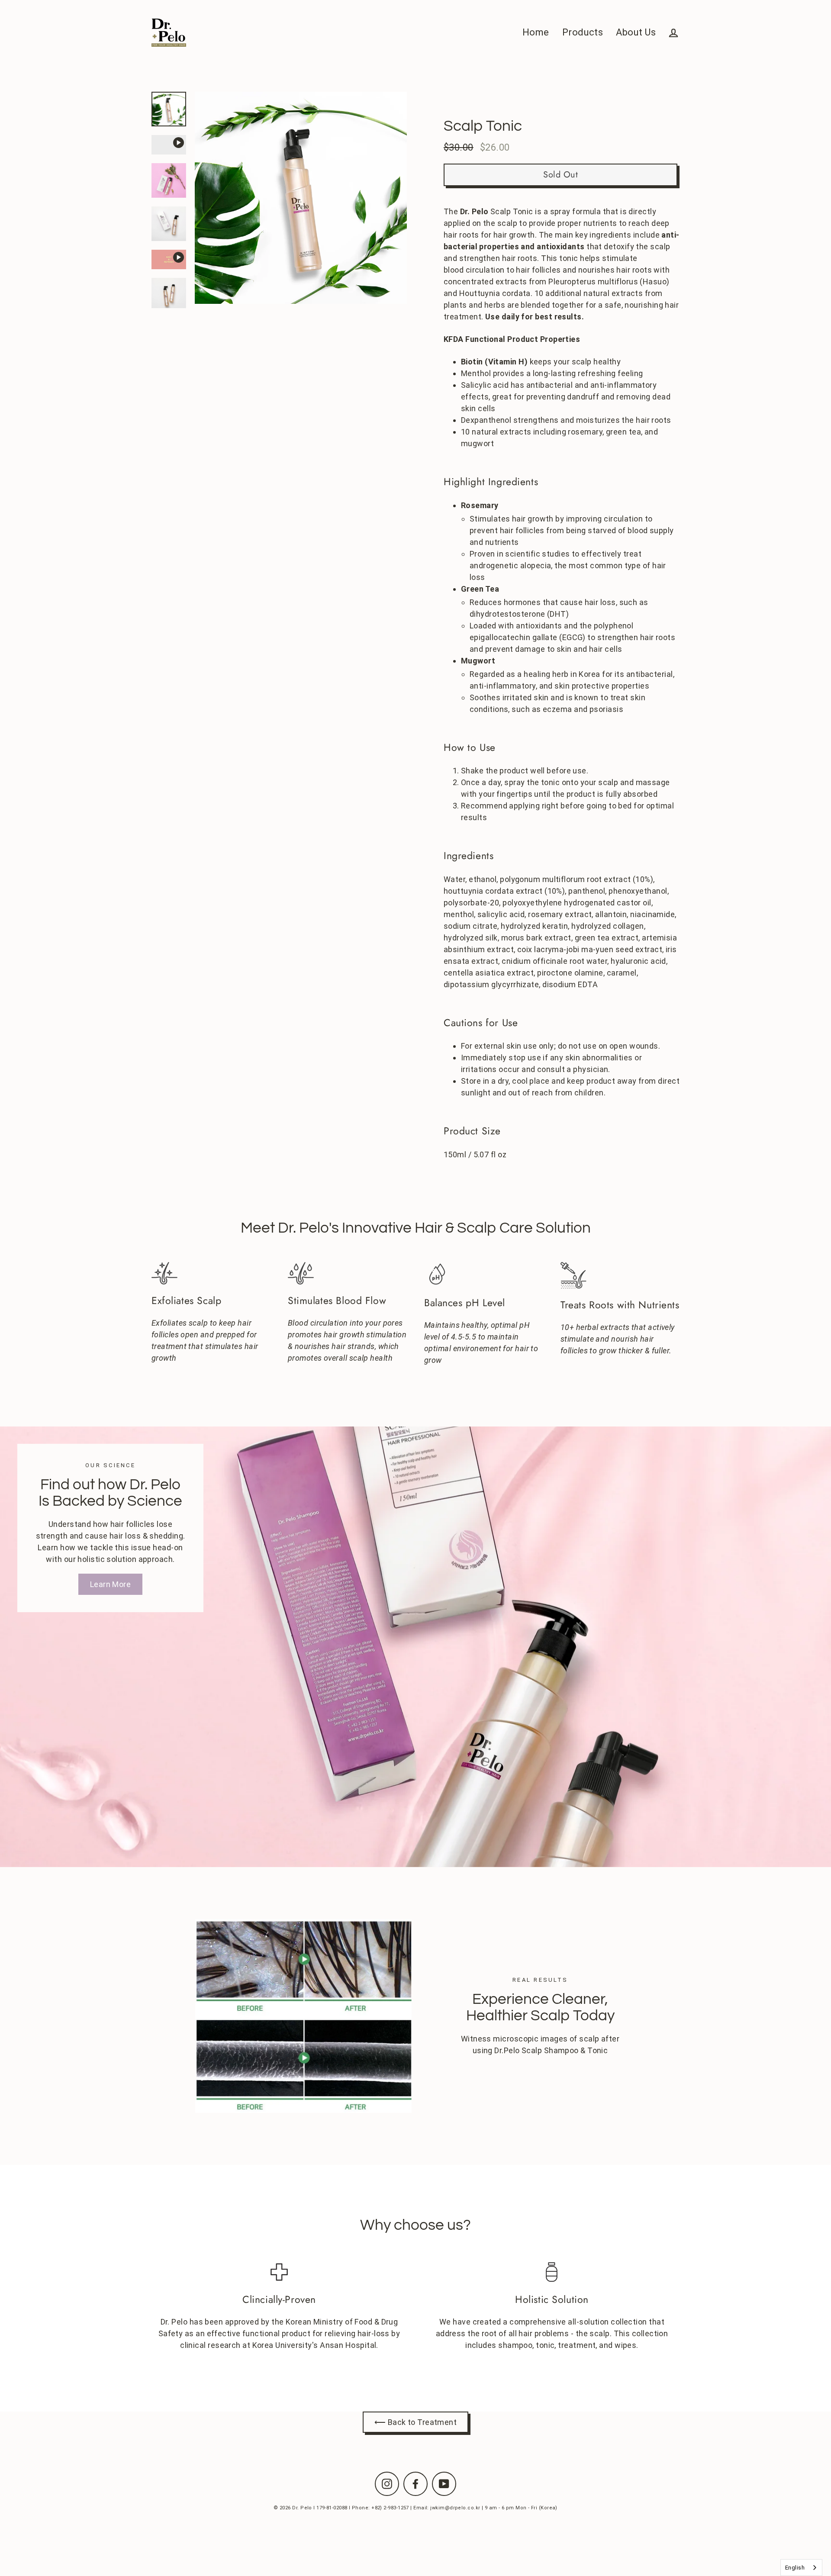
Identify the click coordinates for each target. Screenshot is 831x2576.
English (795, 2568)
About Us (636, 32)
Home (536, 32)
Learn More (111, 1584)
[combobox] (801, 2568)
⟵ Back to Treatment (416, 2422)
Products (583, 32)
